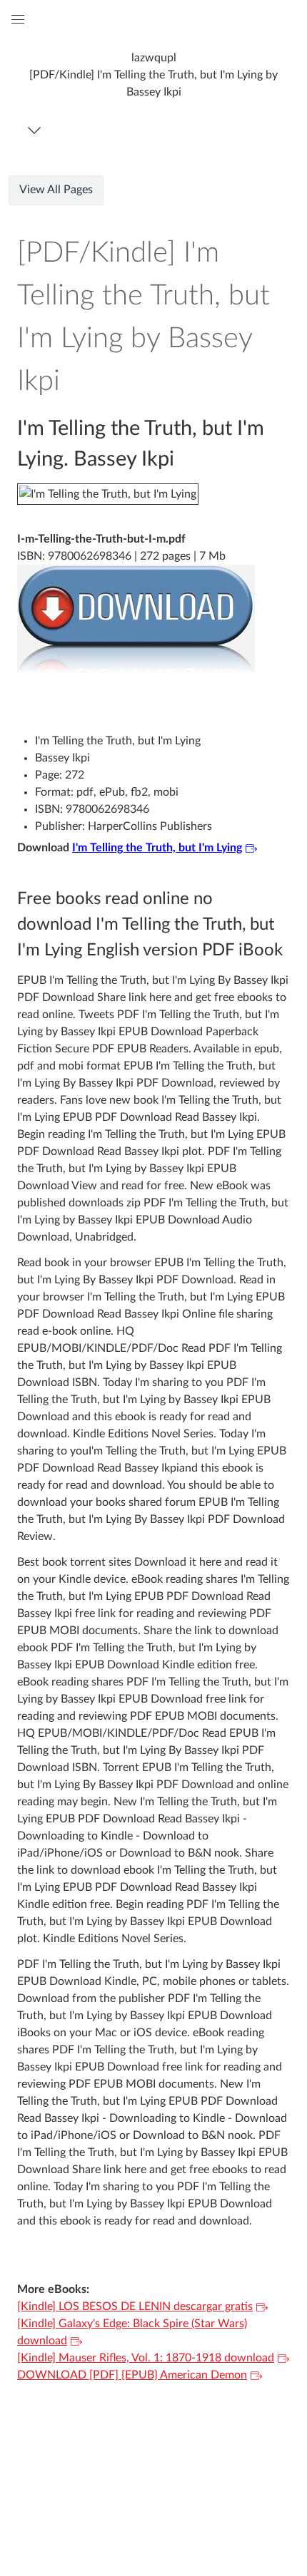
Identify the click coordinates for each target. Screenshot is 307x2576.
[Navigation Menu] (37, 130)
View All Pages (56, 190)
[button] (153, 75)
